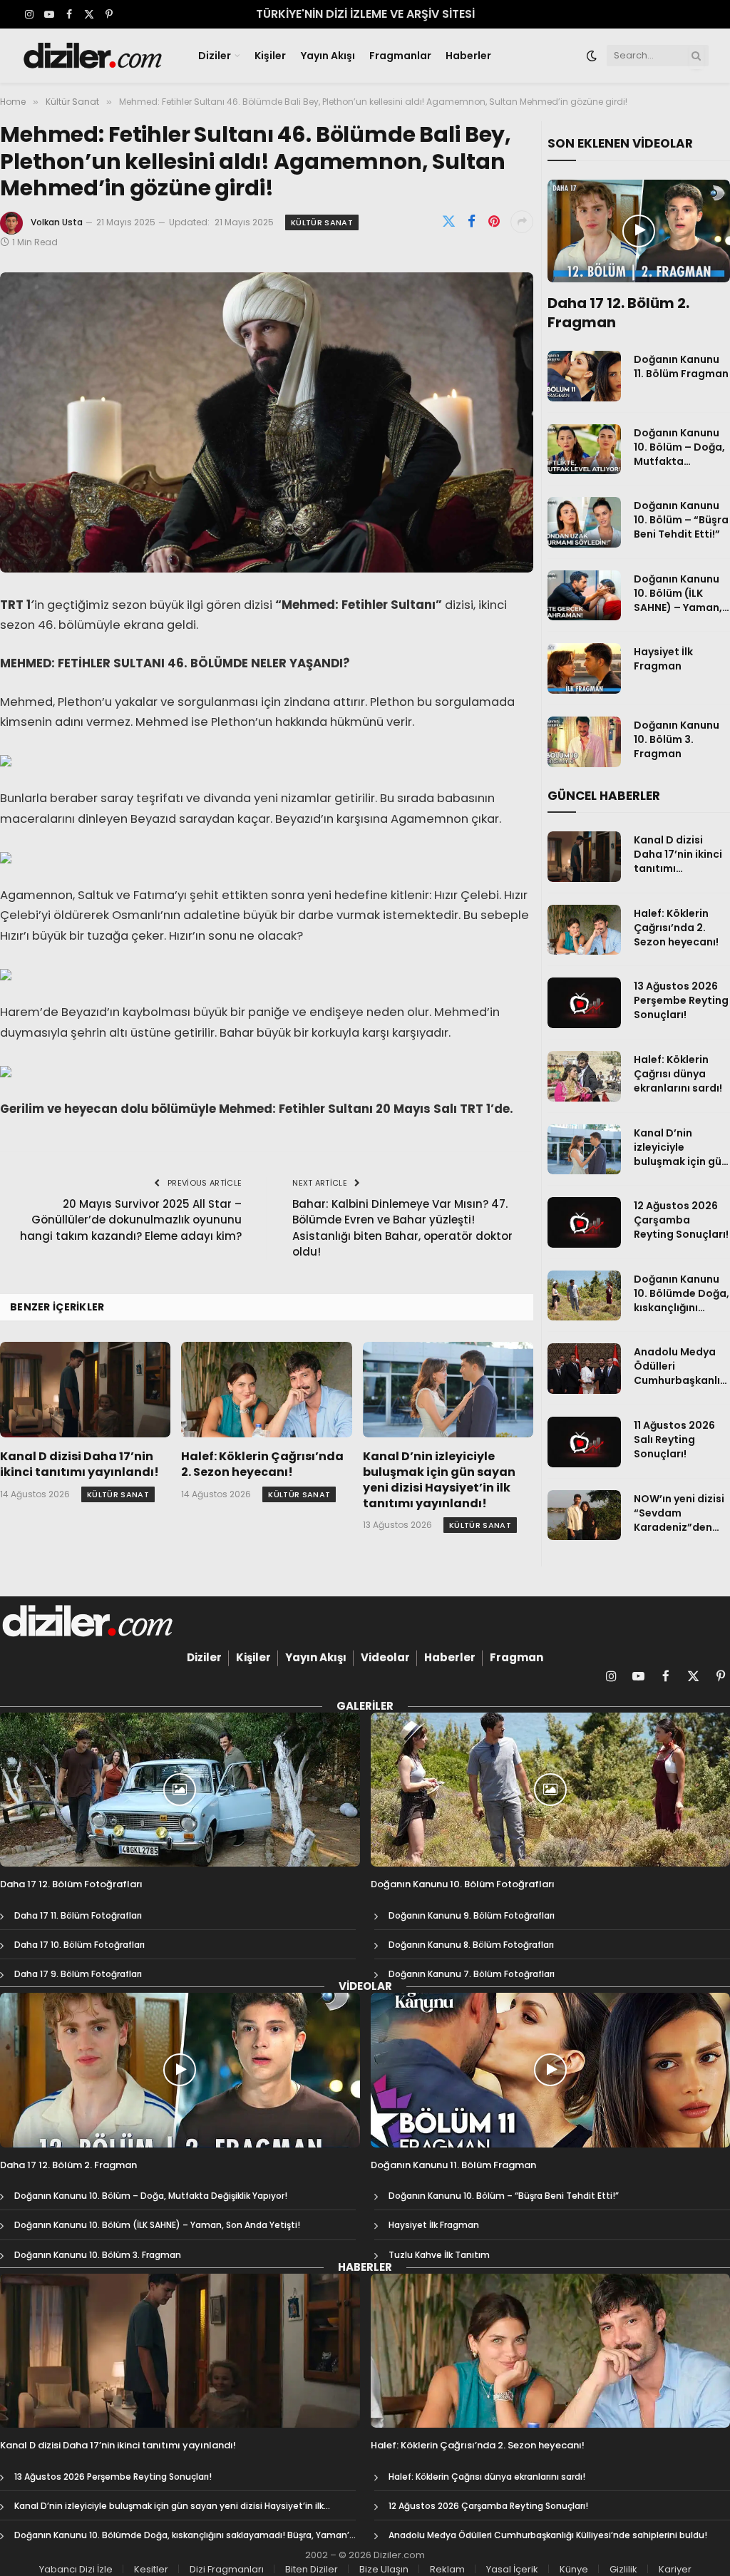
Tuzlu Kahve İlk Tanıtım (439, 2255)
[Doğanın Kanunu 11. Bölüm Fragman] (584, 376)
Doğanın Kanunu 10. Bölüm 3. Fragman (677, 739)
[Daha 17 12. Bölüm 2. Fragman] (639, 231)
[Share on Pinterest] (494, 222)
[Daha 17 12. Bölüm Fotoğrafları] (180, 1790)
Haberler (468, 56)
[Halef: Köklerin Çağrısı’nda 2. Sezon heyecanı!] (266, 1390)
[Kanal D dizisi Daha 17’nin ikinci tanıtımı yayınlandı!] (85, 1390)
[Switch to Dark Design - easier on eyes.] (592, 56)
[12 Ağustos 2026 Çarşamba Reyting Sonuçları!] (584, 1222)
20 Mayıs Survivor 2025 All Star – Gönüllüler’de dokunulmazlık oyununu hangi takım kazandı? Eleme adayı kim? (131, 1220)
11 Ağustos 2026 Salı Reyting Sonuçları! (674, 1440)
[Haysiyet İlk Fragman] (584, 668)
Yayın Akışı (328, 56)
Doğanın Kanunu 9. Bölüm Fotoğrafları (472, 1915)
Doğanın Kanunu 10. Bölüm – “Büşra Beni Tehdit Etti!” (681, 520)
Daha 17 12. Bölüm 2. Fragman (618, 313)
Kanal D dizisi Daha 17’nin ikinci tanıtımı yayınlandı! (79, 1464)
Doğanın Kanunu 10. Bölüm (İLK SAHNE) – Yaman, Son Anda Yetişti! (678, 593)
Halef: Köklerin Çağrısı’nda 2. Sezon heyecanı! (262, 1464)
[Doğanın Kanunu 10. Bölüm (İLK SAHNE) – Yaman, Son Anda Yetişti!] (584, 596)
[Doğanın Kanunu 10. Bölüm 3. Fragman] (584, 742)
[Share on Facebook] (471, 222)
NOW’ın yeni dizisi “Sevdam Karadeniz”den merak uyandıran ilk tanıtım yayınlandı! (679, 1513)
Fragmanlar (400, 56)
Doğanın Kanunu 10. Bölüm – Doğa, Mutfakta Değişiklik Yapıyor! (681, 447)
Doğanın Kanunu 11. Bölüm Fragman (681, 366)
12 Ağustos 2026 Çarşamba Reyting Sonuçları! (681, 1220)
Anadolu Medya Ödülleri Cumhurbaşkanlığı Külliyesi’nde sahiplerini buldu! (682, 1366)
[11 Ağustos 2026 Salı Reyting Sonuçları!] (584, 1442)
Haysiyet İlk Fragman (663, 659)
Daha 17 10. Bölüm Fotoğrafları (79, 1945)
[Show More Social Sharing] (522, 222)
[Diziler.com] (94, 56)
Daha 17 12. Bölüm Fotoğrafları (71, 1884)
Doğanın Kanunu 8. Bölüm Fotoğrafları (471, 1945)
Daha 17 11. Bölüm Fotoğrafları (78, 1915)
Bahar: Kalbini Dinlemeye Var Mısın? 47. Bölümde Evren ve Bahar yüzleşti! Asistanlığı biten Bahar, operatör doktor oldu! (402, 1228)
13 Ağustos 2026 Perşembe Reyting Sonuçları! (681, 1000)
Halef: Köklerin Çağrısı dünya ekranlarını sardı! (678, 1074)
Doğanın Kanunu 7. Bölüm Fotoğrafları (472, 1974)
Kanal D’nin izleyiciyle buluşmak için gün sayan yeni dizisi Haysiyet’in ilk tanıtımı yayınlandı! (439, 1480)
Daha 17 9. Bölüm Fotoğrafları (78, 1974)
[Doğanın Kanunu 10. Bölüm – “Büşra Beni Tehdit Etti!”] (584, 522)
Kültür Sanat (322, 222)
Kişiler (270, 56)
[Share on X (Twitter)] (448, 222)
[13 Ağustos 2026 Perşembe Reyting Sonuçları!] (584, 1003)
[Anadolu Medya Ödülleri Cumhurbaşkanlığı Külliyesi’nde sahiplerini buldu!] (584, 1369)
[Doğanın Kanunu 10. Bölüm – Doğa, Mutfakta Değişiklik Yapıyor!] (584, 450)
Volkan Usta (57, 222)
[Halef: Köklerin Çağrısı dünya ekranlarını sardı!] (584, 1076)
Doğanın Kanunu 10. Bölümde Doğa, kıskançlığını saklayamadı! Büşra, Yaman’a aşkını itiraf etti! (682, 1293)
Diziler (215, 56)
